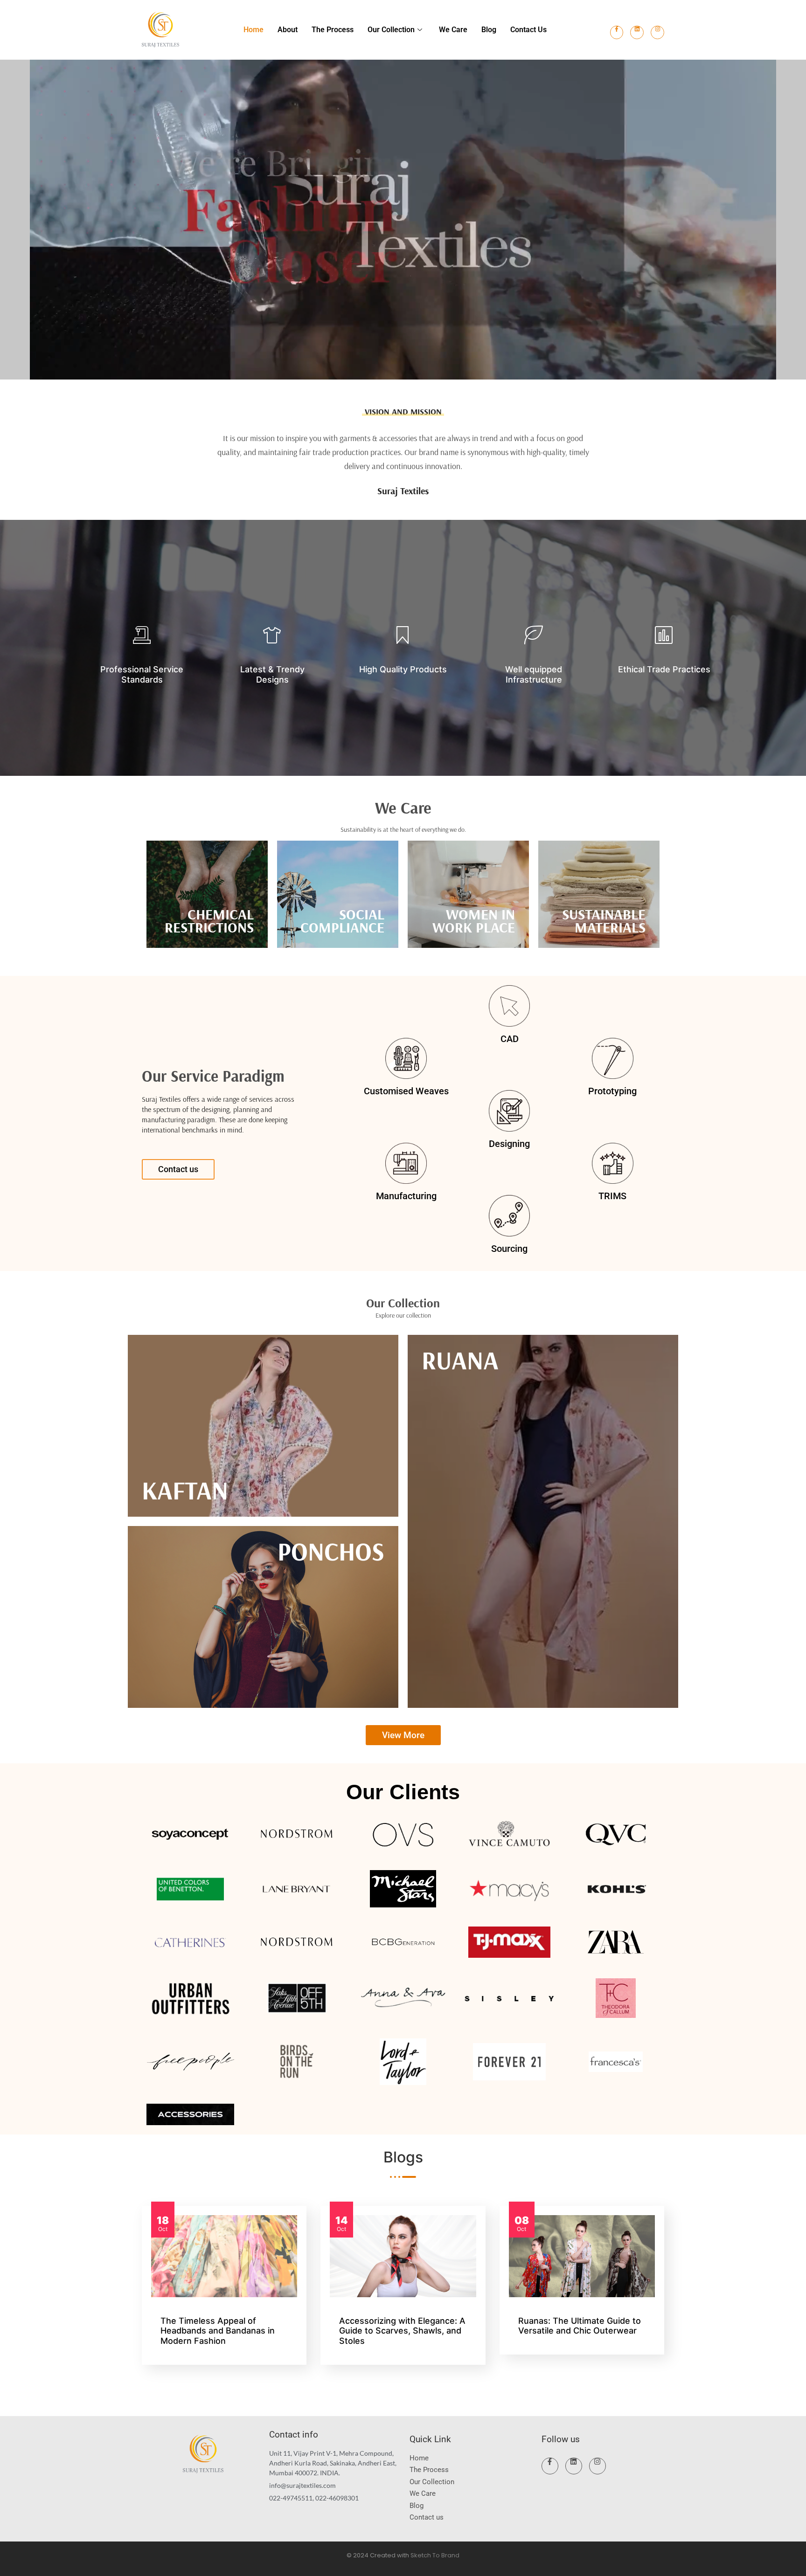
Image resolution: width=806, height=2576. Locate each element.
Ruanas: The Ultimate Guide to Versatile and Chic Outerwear (580, 2326)
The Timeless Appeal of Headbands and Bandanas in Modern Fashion (218, 2331)
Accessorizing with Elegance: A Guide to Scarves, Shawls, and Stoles (402, 2331)
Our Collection (391, 30)
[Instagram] (657, 32)
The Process (333, 30)
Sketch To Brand (435, 2555)
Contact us (528, 30)
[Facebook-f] (617, 32)
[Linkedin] (637, 32)
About (288, 30)
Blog (489, 30)
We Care (453, 30)
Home (254, 30)
